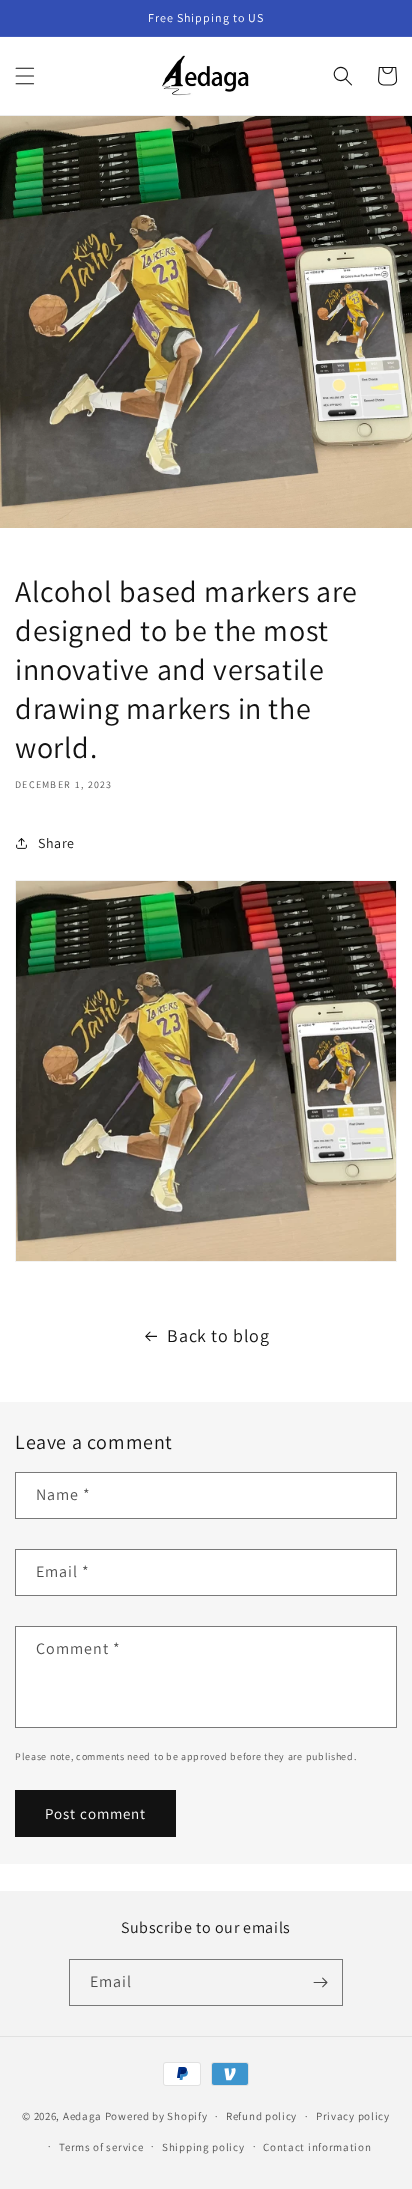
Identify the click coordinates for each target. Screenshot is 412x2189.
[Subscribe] (320, 1982)
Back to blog (218, 1335)
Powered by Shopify (156, 2116)
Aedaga (82, 2116)
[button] (25, 76)
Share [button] (56, 843)
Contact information (317, 2147)
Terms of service (101, 2147)
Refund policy (261, 2116)
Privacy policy (353, 2116)
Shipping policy (203, 2147)
